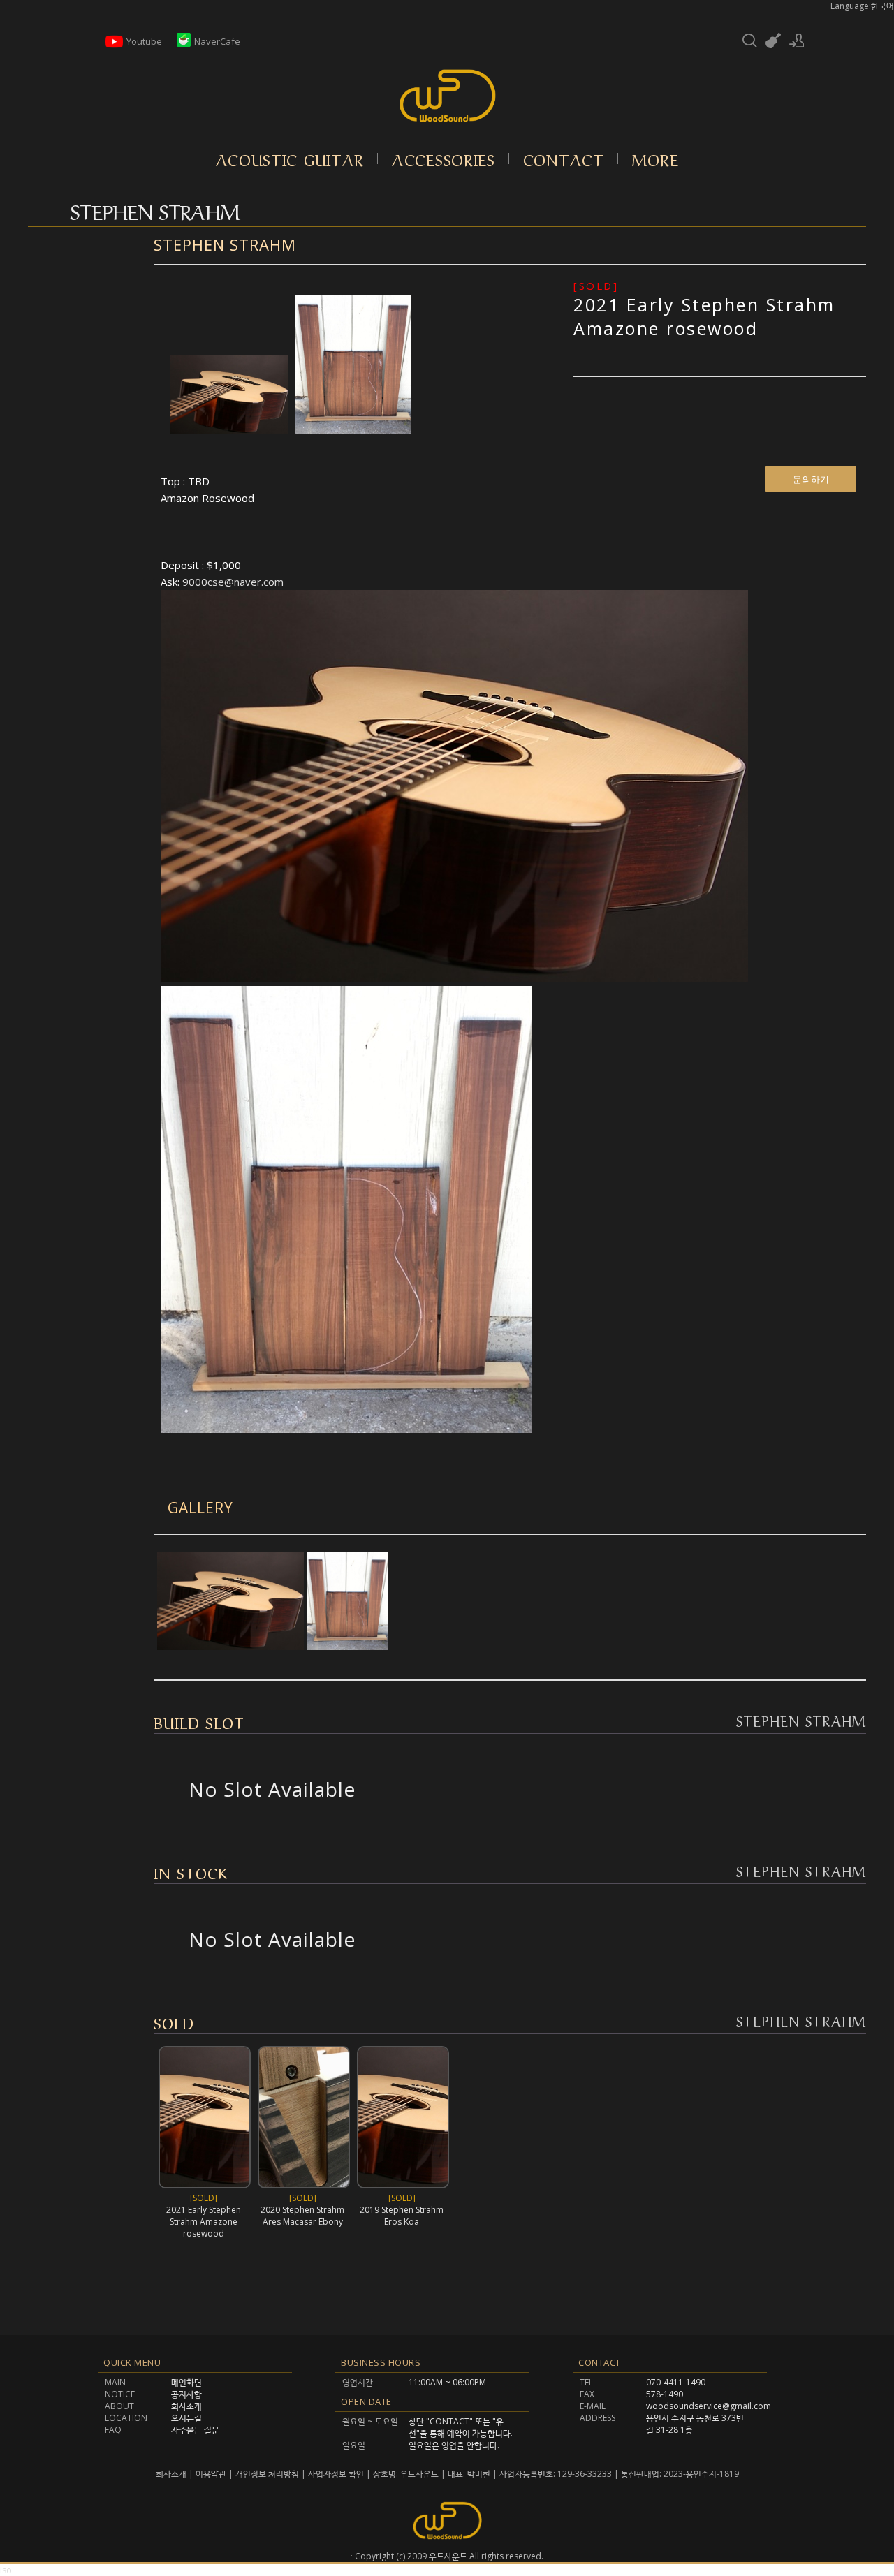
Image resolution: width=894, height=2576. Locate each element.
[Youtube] (114, 47)
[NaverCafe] (184, 43)
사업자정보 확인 (336, 2474)
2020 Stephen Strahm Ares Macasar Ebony (302, 2216)
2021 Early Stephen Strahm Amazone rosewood (704, 316)
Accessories (444, 159)
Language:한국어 (862, 6)
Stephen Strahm (225, 244)
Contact (564, 159)
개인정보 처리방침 (267, 2474)
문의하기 (811, 479)
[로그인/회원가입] (797, 41)
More (655, 159)
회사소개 (172, 2474)
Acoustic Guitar (290, 159)
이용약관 (211, 2474)
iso (6, 2570)
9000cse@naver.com (233, 582)
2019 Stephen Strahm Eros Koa (402, 2216)
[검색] (749, 41)
